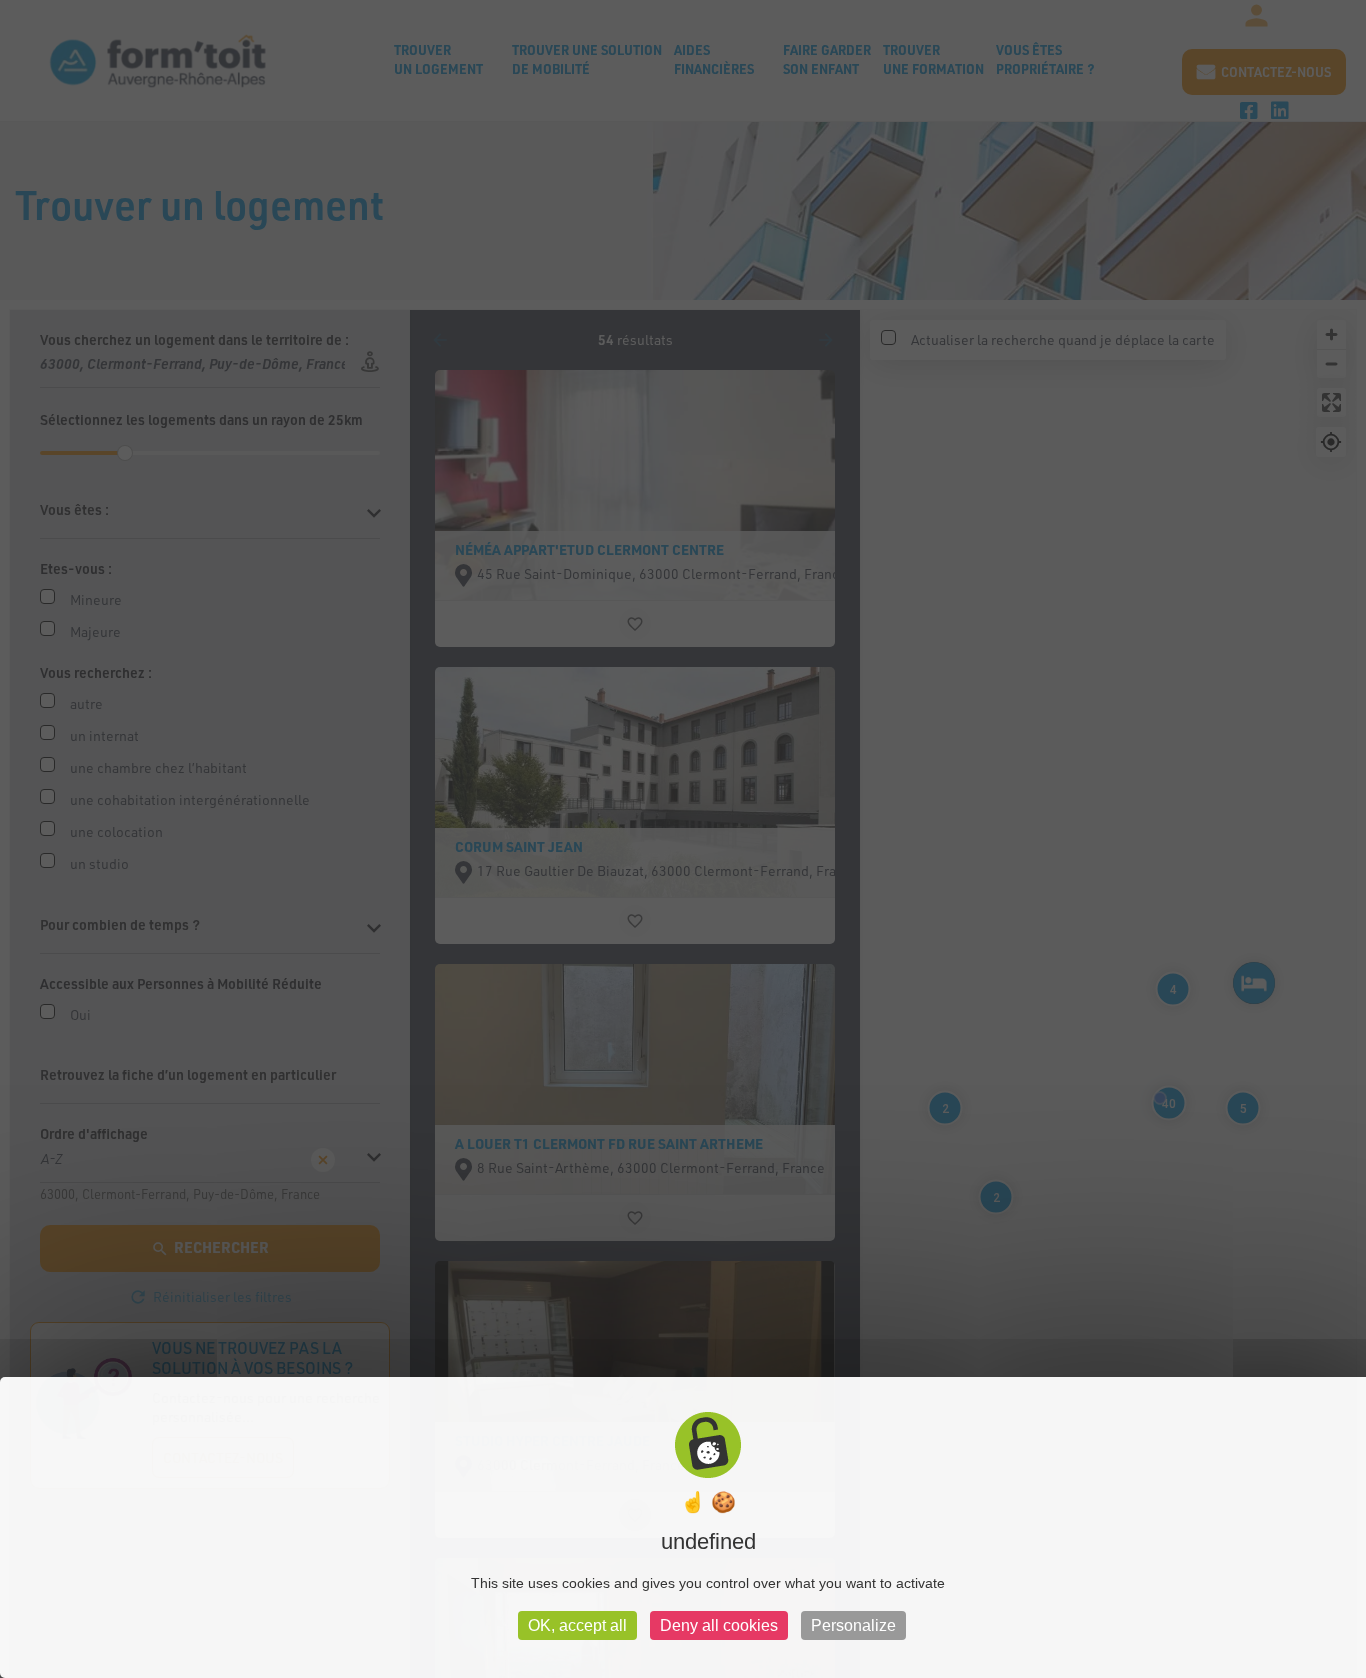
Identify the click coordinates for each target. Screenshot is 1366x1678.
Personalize (853, 1625)
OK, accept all (577, 1625)
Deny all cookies (719, 1625)
